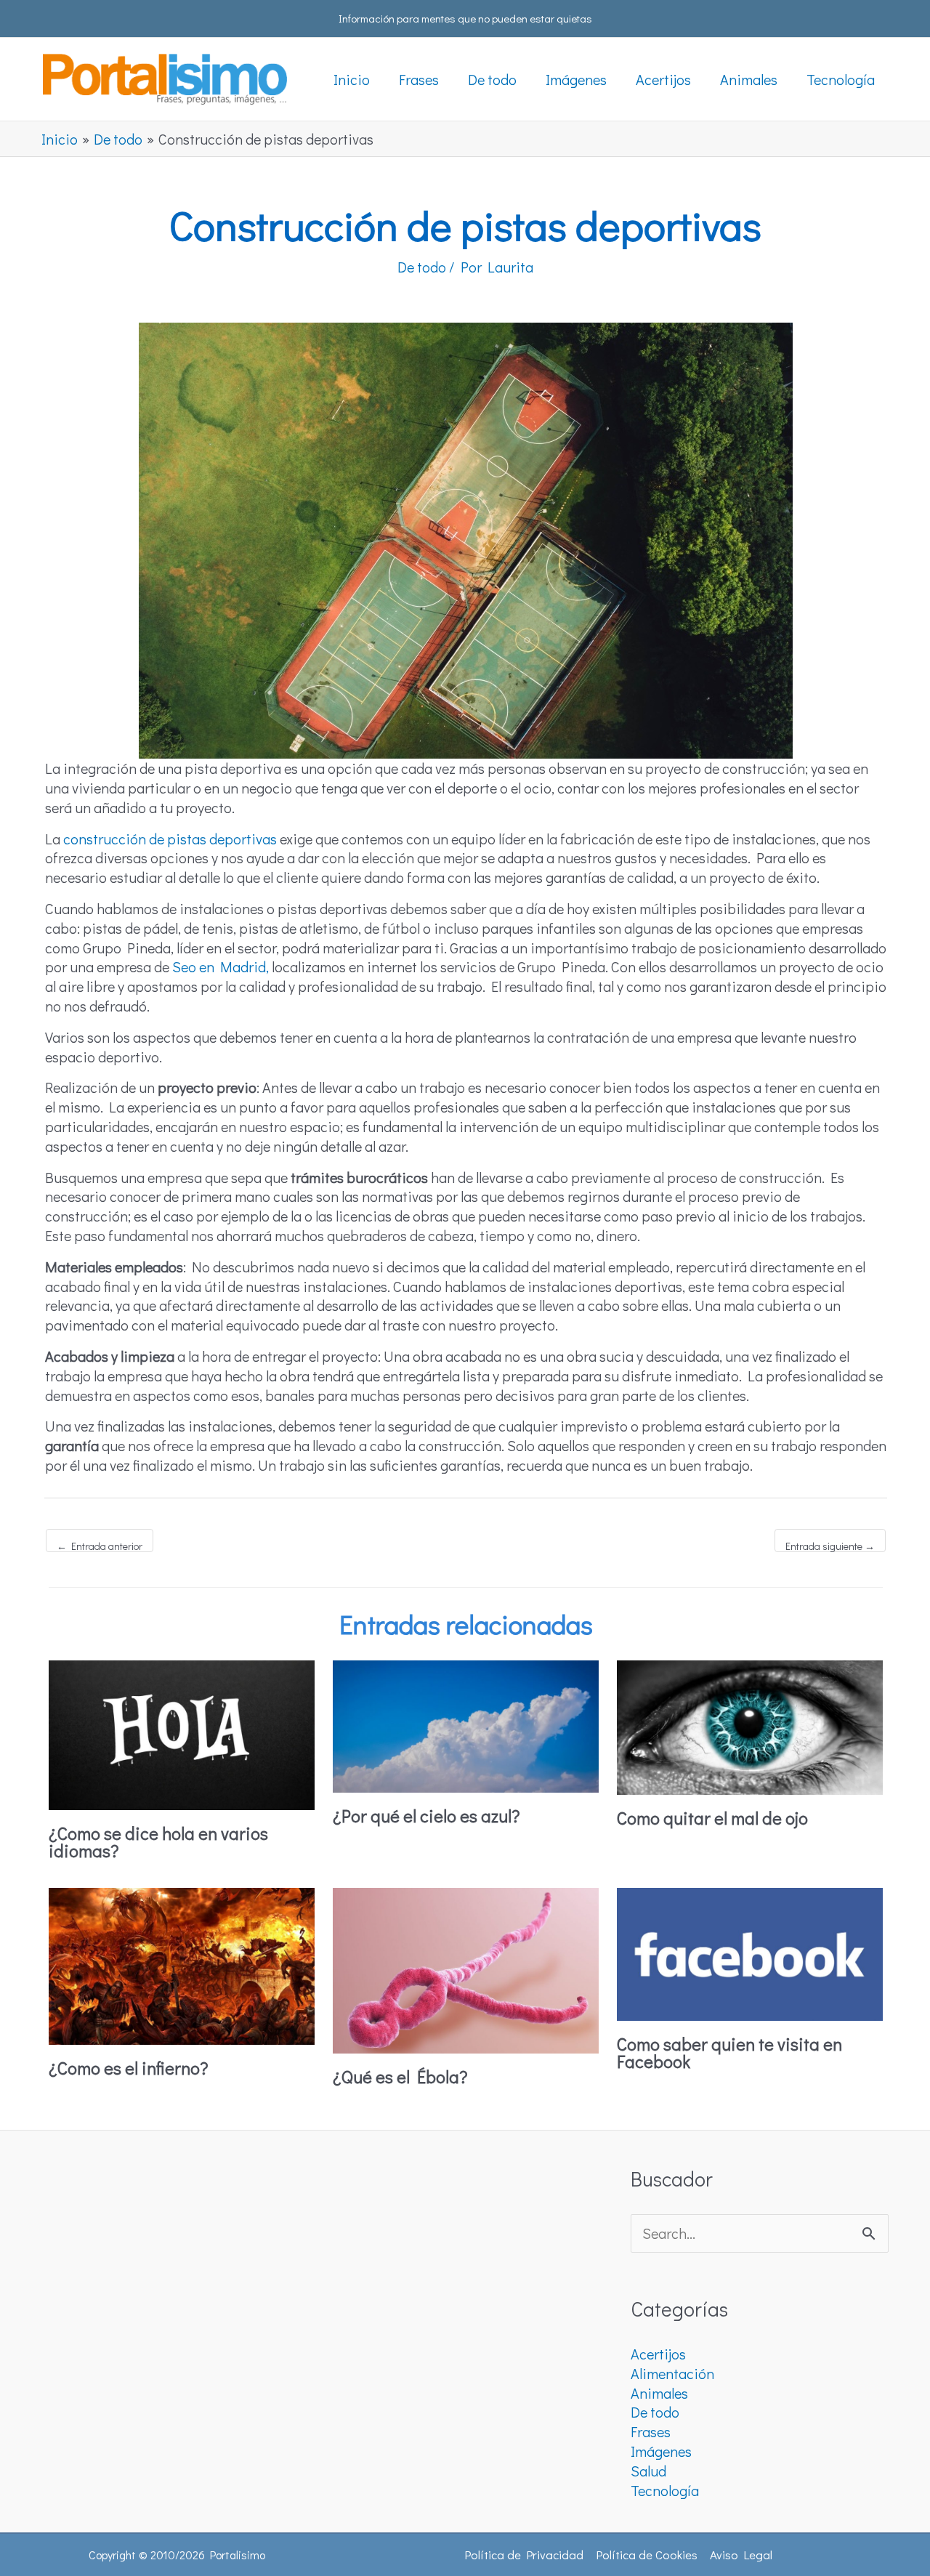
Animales (659, 2393)
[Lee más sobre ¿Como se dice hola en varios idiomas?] (182, 1732)
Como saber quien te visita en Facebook (729, 2052)
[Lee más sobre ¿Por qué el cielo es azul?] (466, 1724)
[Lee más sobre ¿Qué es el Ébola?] (466, 1969)
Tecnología (665, 2490)
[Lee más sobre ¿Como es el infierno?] (182, 1964)
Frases (651, 2431)
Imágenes (661, 2451)
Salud (648, 2471)
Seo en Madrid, (219, 966)
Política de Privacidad (524, 2555)
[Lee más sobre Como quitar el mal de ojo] (750, 1725)
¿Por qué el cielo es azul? (426, 1816)
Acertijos (658, 2354)
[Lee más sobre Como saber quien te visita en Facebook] (750, 1952)
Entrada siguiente (830, 1546)
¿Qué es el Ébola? (400, 2076)
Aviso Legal (741, 2555)
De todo (422, 267)
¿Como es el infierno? (129, 2068)
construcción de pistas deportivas (170, 839)
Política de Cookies (647, 2555)
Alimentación (672, 2373)
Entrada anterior (100, 1546)
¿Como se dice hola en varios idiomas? (158, 1842)
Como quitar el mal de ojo (712, 1818)
